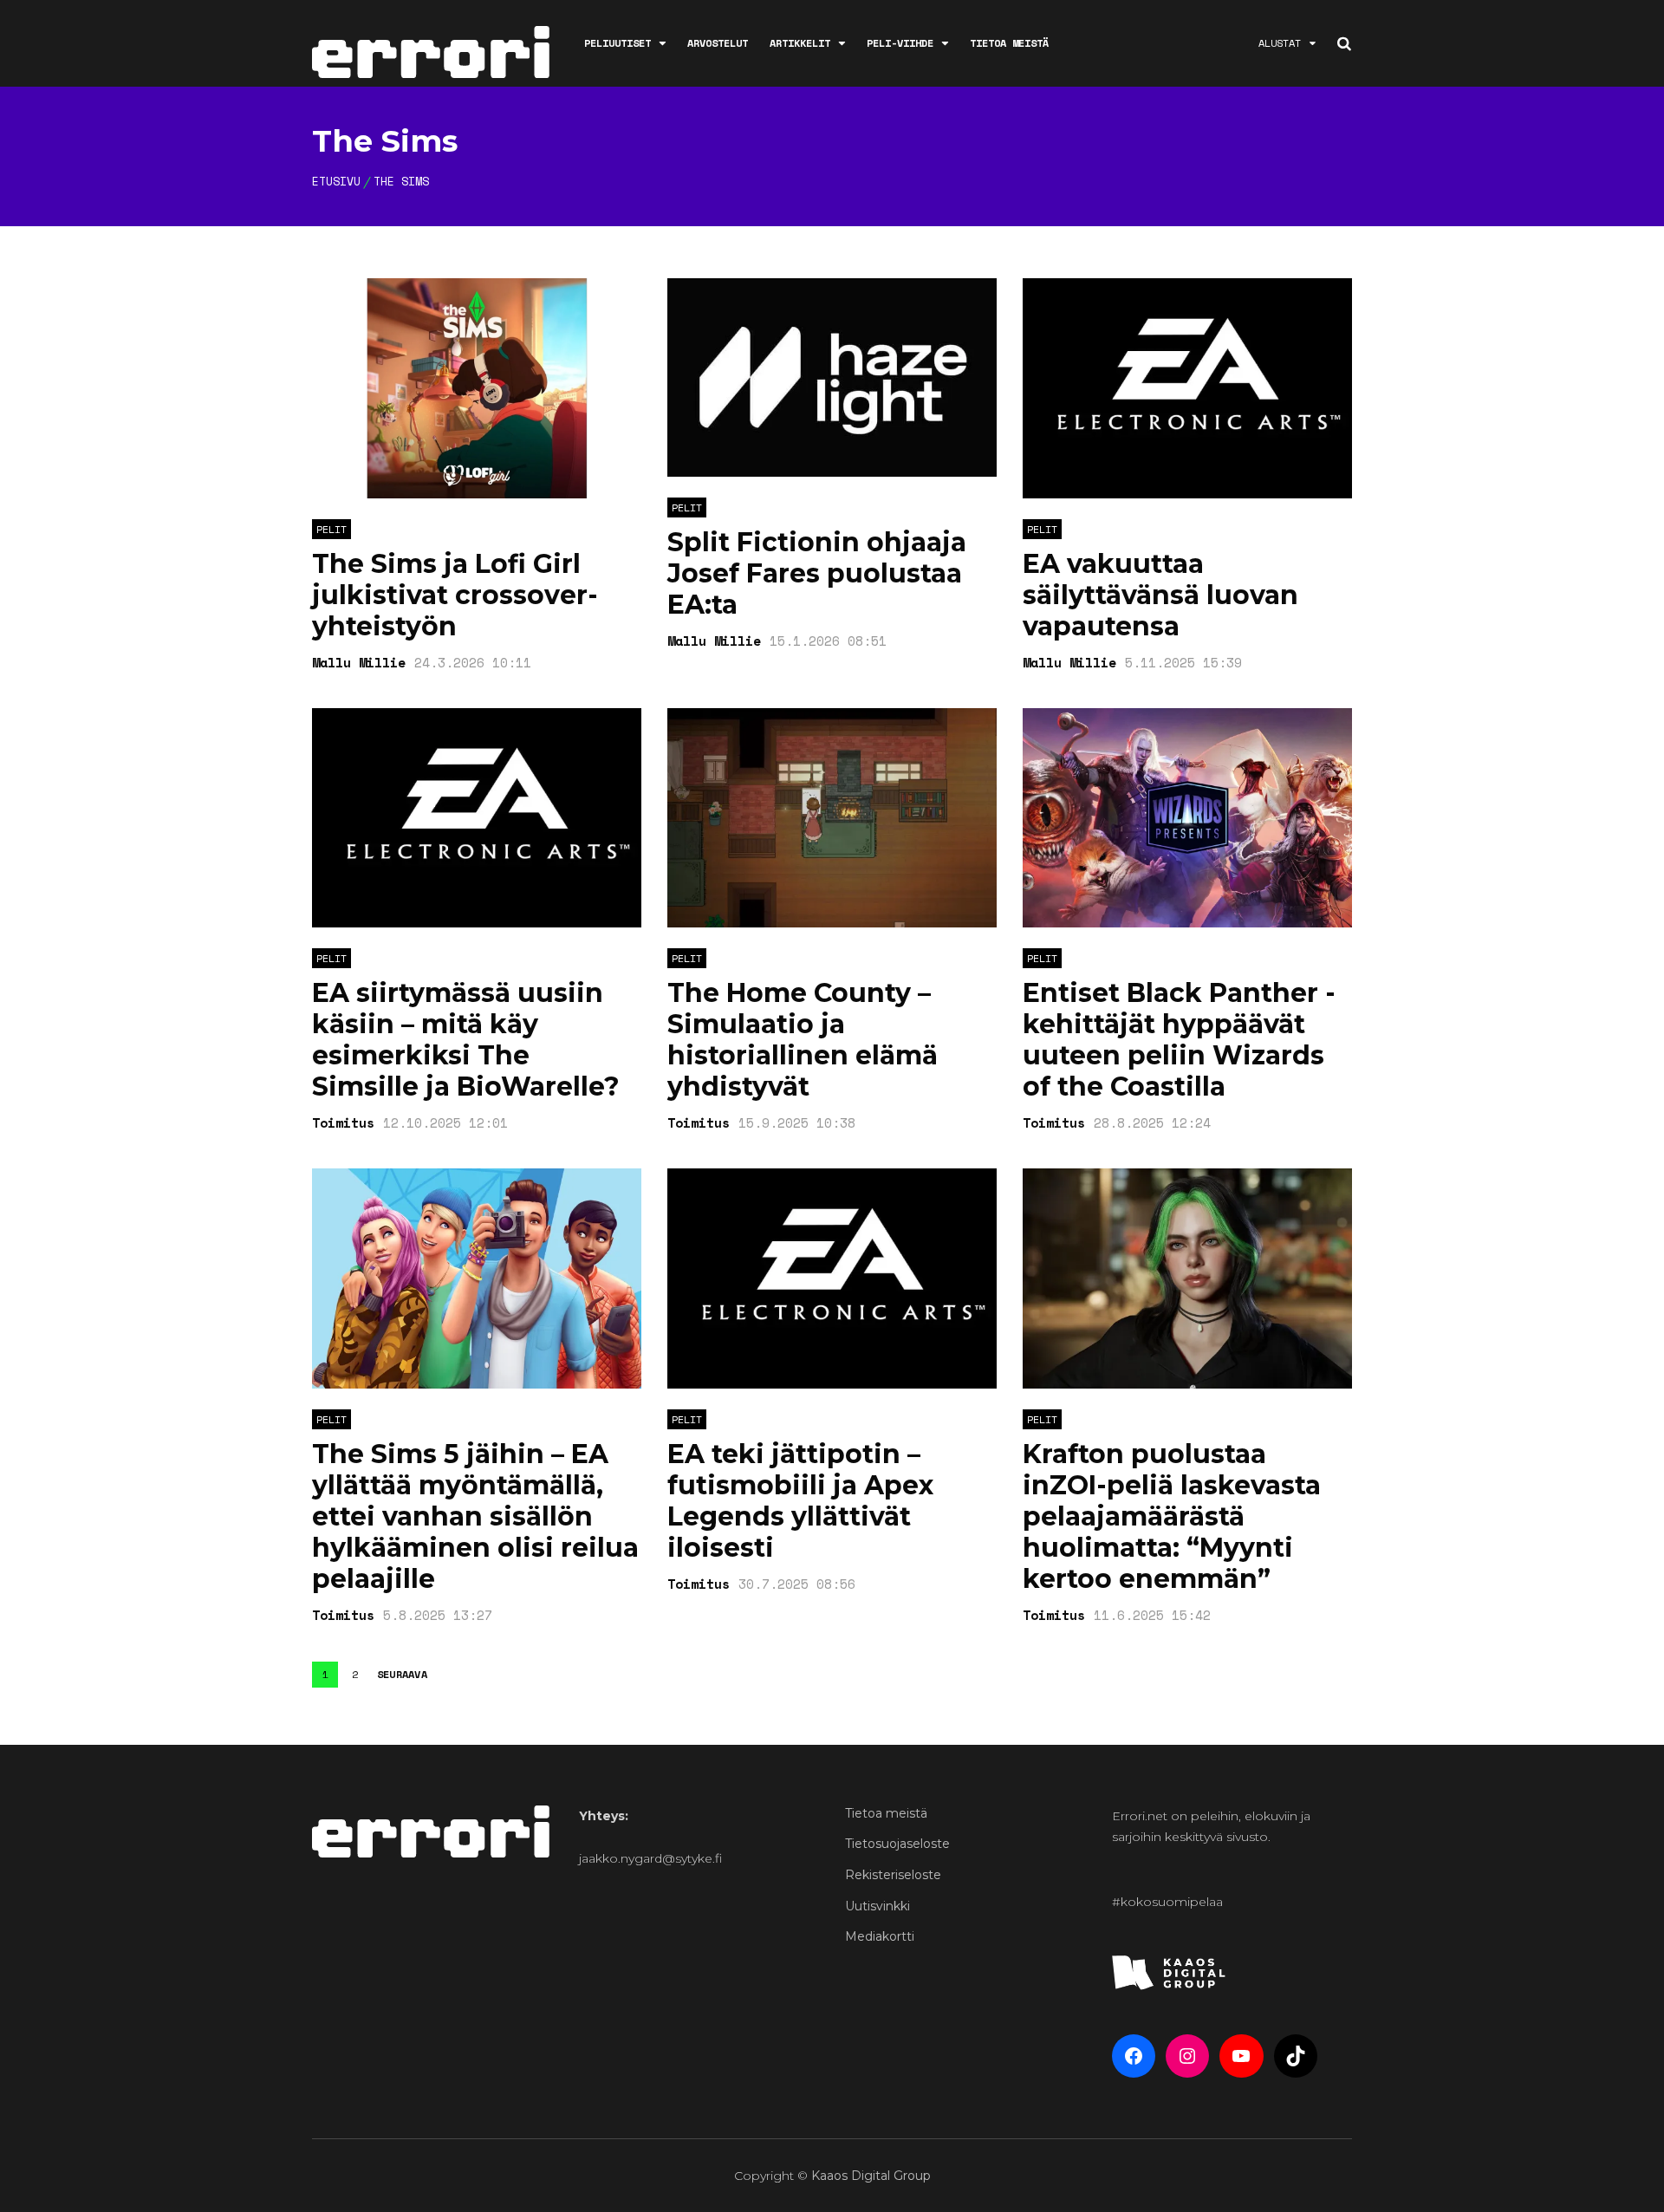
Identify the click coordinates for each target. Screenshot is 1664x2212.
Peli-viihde (900, 43)
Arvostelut (718, 43)
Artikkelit (800, 43)
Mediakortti (880, 1936)
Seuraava (402, 1675)
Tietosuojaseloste (897, 1844)
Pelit (331, 529)
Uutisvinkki (877, 1906)
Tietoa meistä (1009, 43)
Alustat (1280, 43)
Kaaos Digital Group (871, 2176)
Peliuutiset (617, 43)
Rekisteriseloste (893, 1875)
